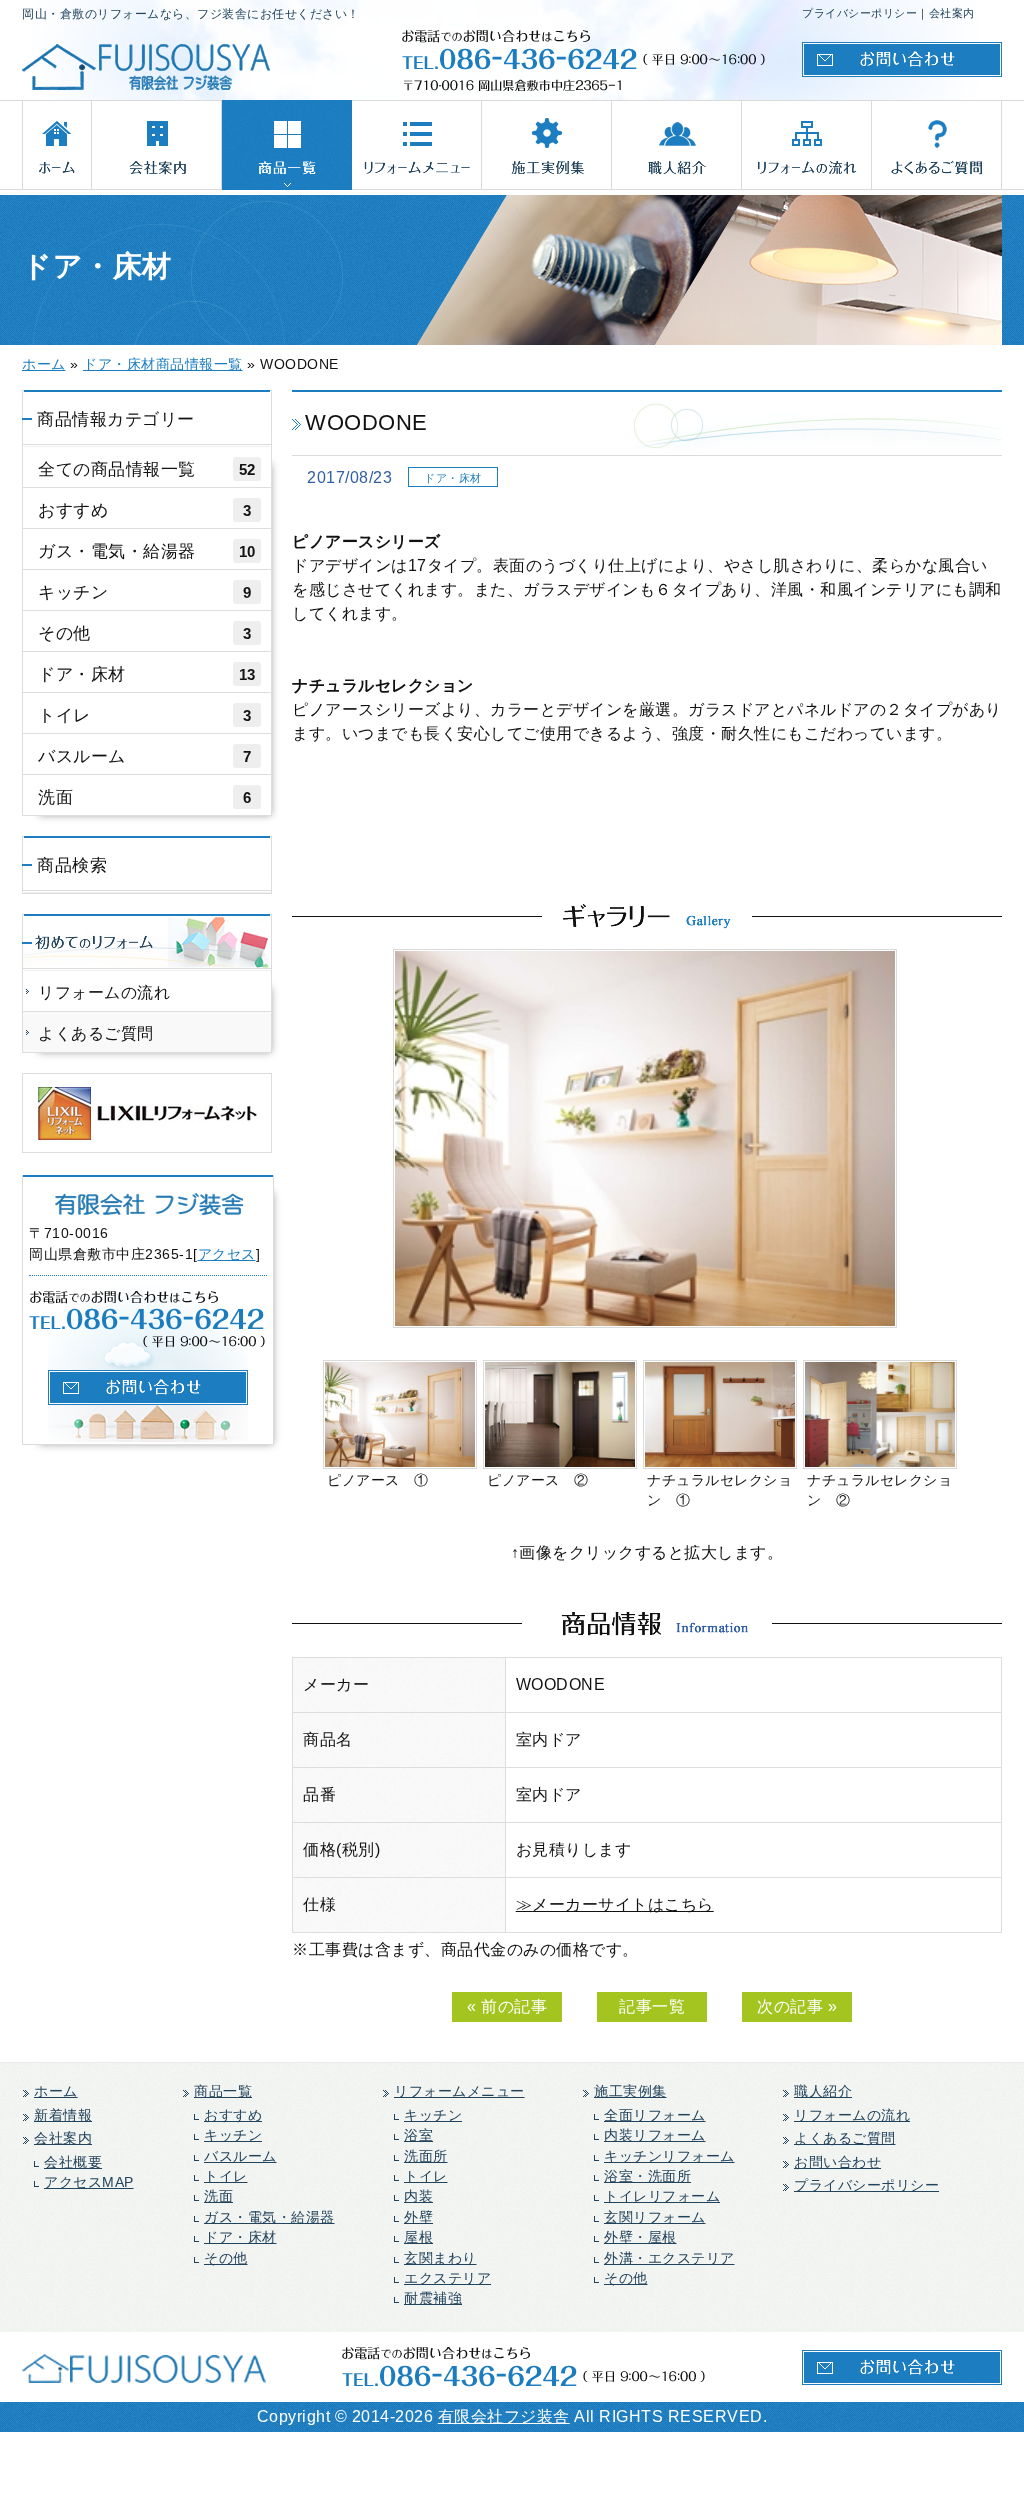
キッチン (144, 592)
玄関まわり (440, 2258)
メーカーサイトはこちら (623, 1904)
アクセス (227, 1254)
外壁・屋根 (640, 2237)
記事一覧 (652, 2006)
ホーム (56, 2091)
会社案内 (952, 13)
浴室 (418, 2135)
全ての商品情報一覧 (147, 469)
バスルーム (144, 756)
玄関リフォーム (655, 2217)
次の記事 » (797, 2006)
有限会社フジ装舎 (504, 2416)
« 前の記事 (507, 2006)
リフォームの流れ (104, 992)
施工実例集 (630, 2091)
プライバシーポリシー (859, 13)
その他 (144, 633)
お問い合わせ (837, 2162)
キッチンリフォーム (669, 2156)
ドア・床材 (147, 674)
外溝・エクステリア (669, 2258)
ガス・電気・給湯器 (147, 551)
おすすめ (144, 510)
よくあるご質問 (96, 1033)
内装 (418, 2196)
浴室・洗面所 (647, 2176)
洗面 (144, 797)
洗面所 (426, 2156)
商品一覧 (223, 2091)
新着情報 (63, 2115)
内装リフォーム (655, 2135)
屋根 (418, 2237)
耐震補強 (433, 2298)
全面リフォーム (655, 2115)
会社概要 (73, 2162)
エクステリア (447, 2278)
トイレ (144, 715)
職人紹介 (823, 2091)
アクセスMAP (89, 2182)
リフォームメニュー (459, 2091)
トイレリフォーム (662, 2196)
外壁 (418, 2217)
